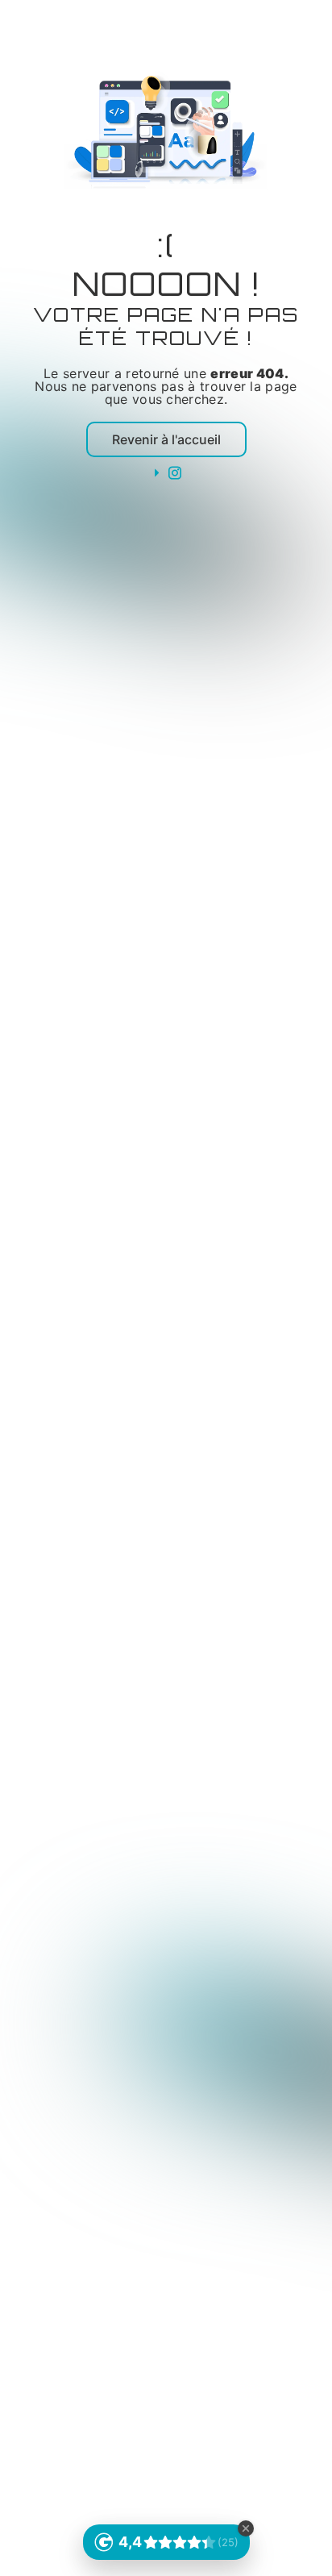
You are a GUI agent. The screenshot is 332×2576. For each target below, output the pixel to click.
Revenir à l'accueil (166, 439)
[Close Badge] (246, 2528)
